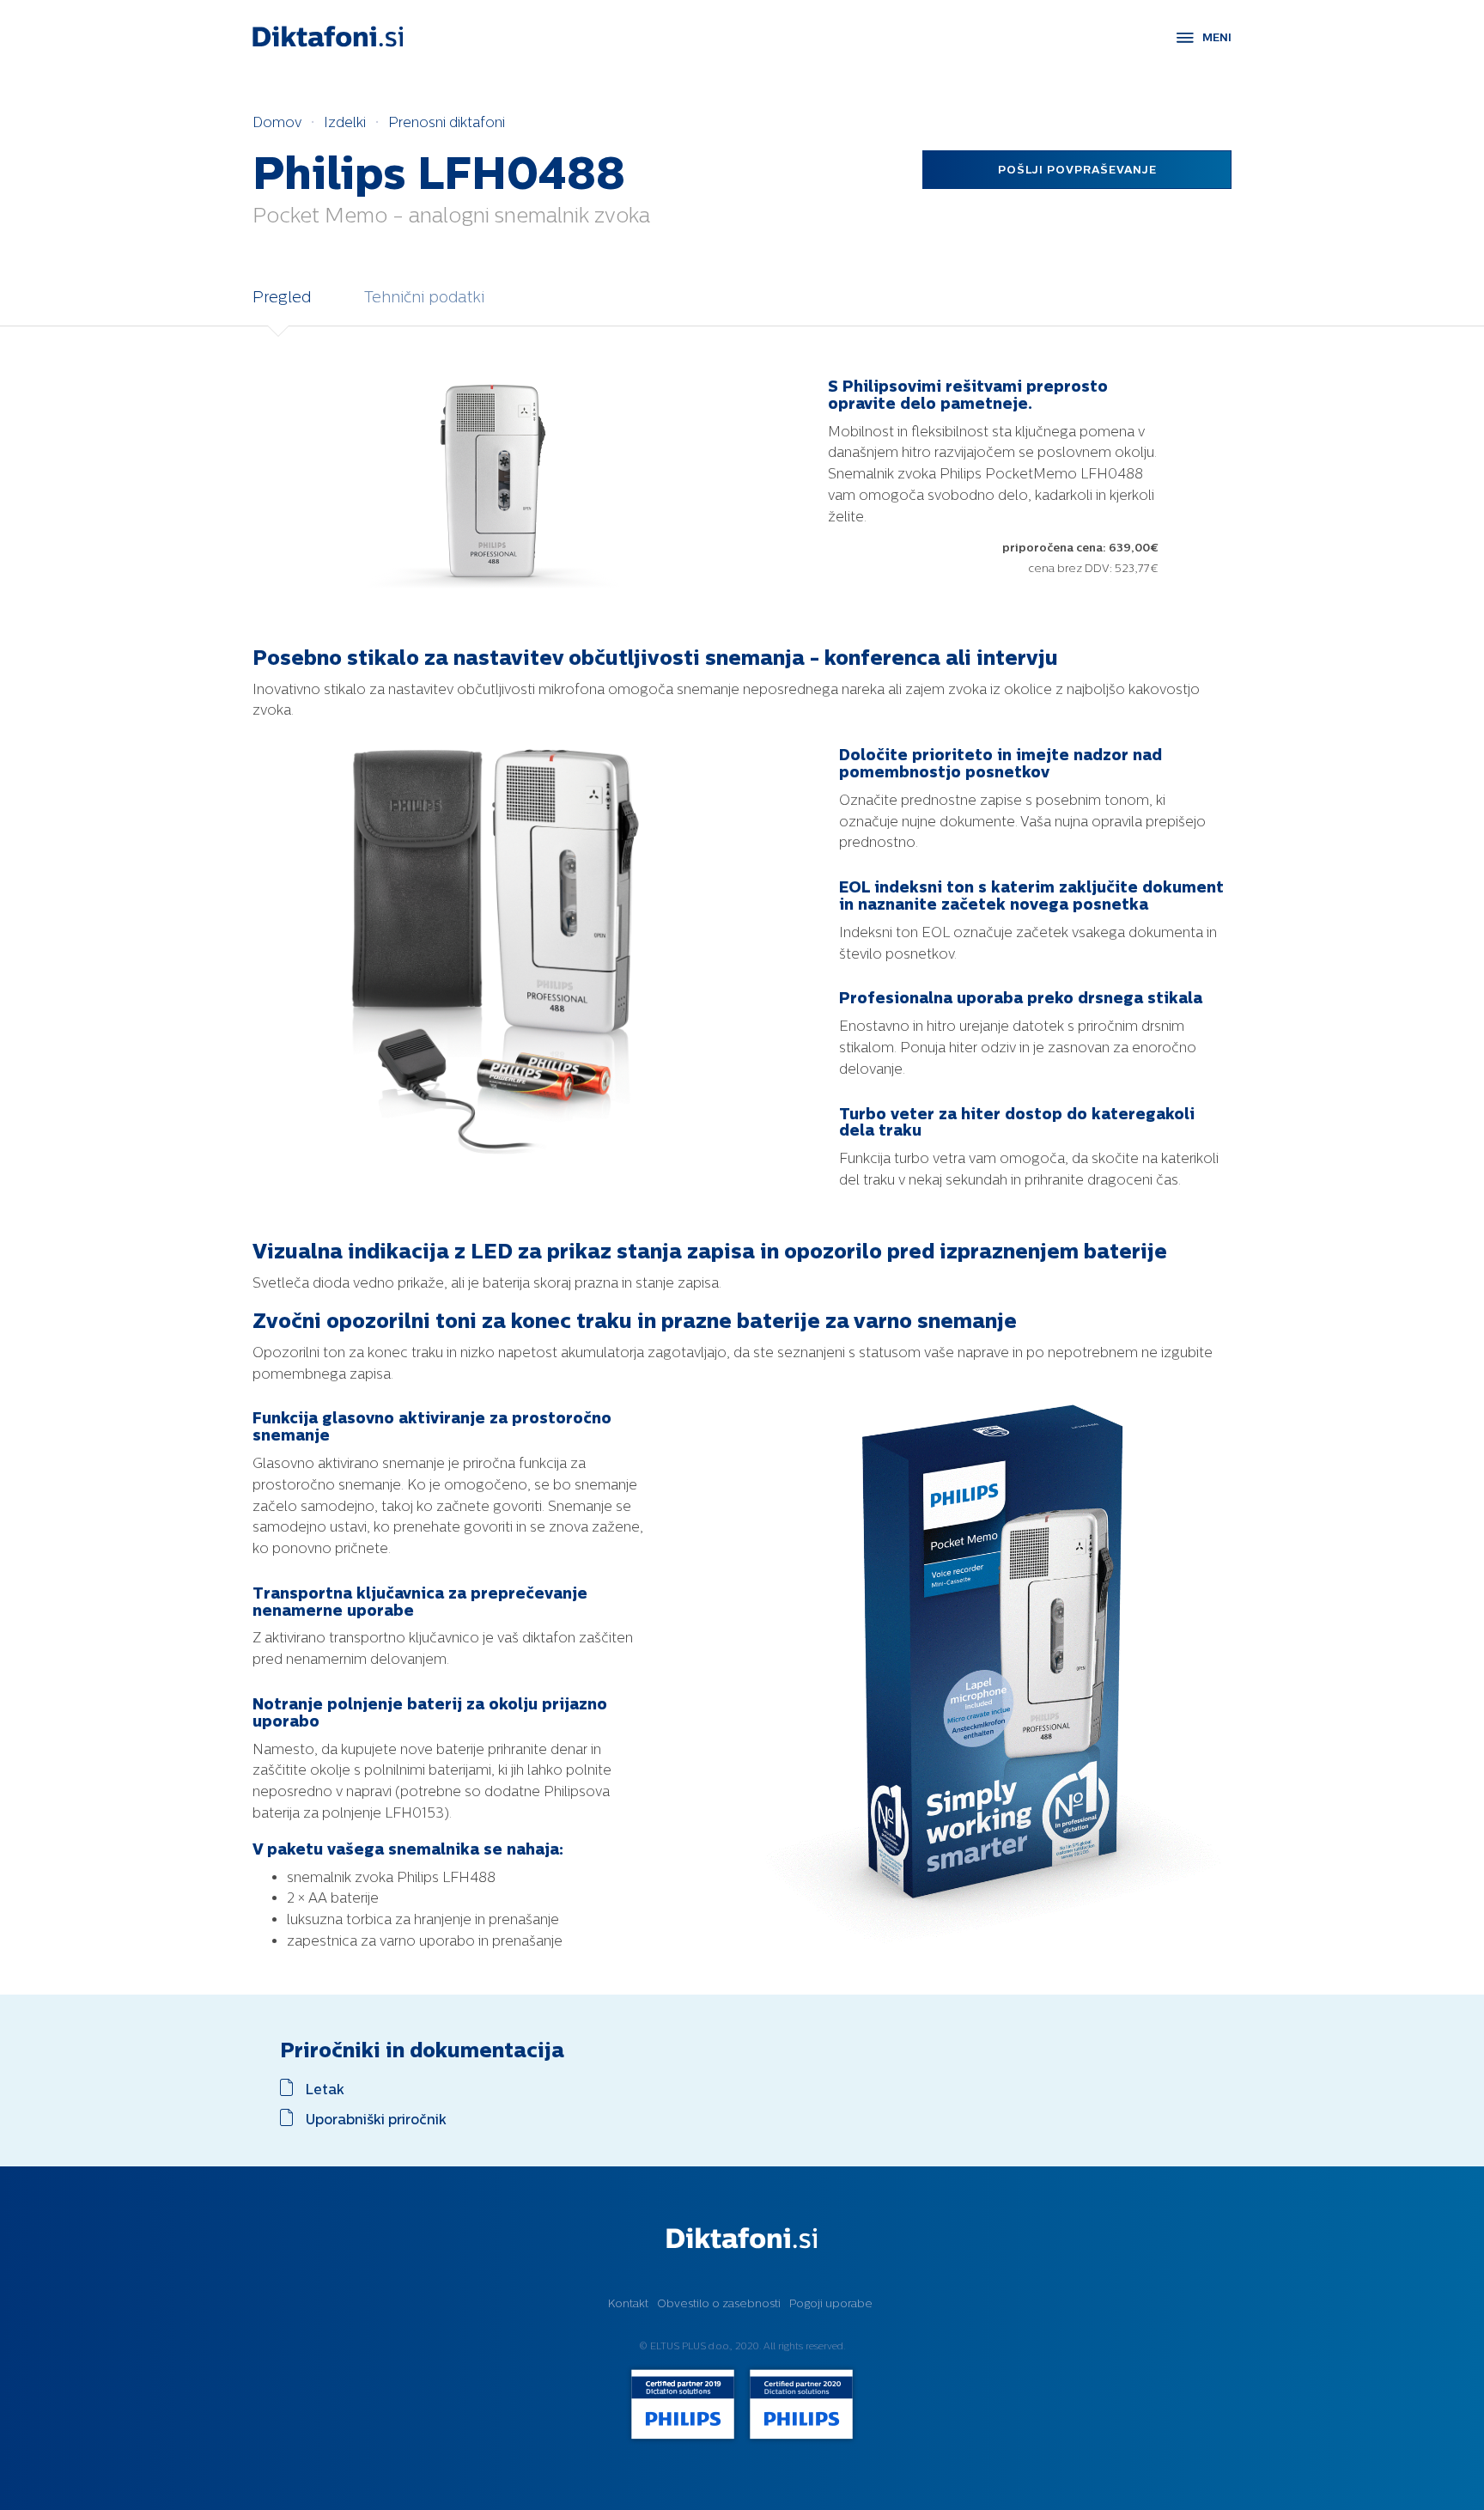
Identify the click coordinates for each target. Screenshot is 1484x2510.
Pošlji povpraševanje (1077, 170)
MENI (1217, 37)
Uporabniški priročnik (376, 2119)
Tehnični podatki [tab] (424, 297)
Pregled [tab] (282, 297)
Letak (325, 2089)
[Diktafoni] (328, 37)
